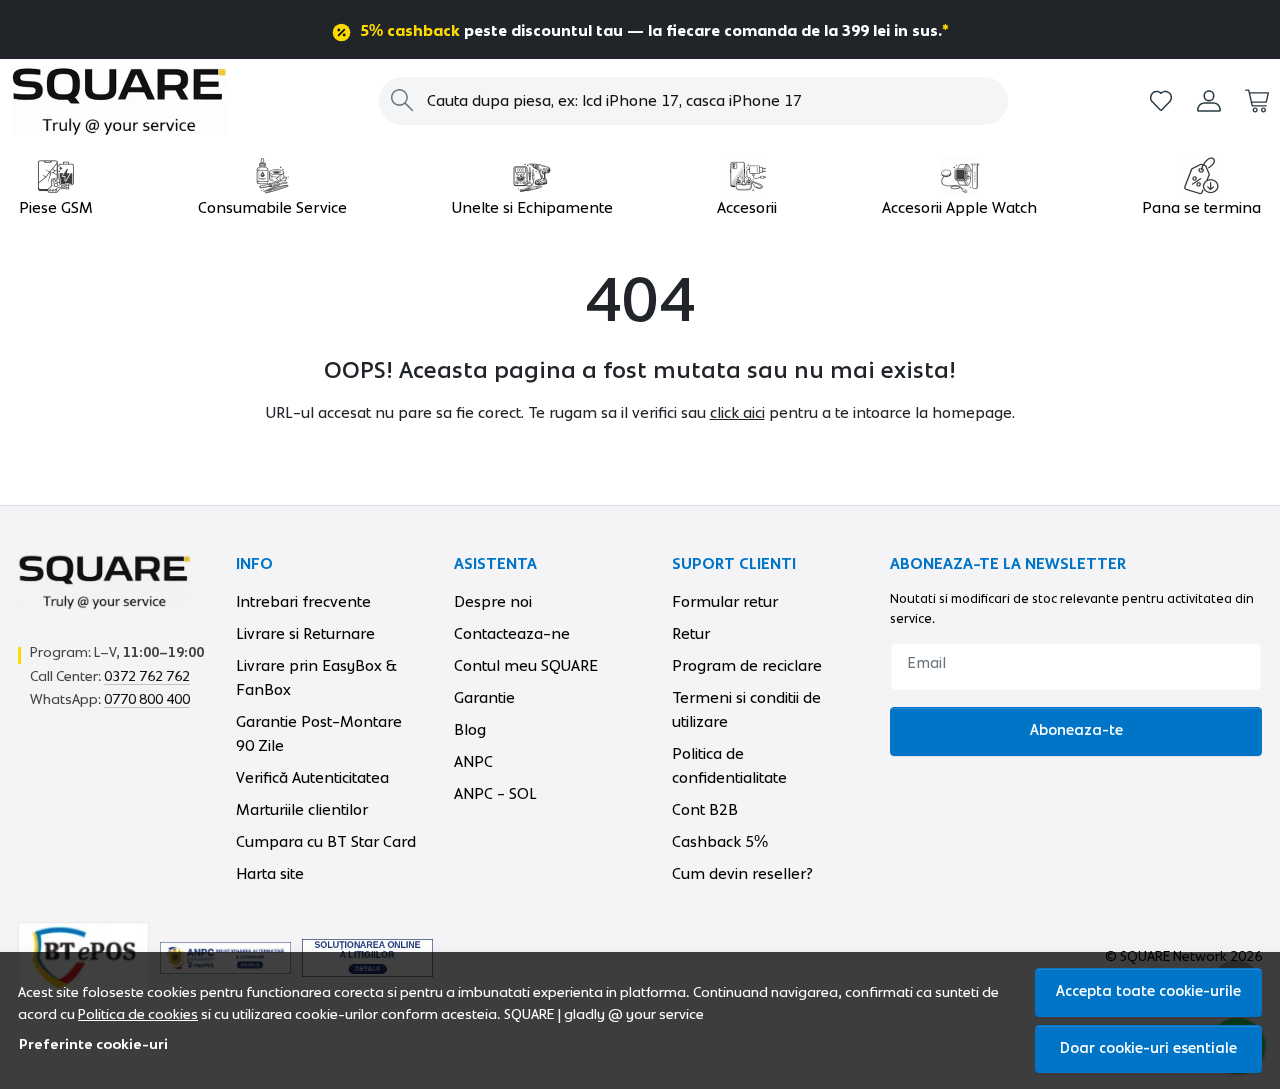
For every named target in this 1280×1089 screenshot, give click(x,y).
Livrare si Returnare (305, 634)
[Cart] (1257, 101)
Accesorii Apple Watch (959, 208)
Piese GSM (56, 208)
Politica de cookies (138, 1015)
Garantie (484, 698)
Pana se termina (1201, 208)
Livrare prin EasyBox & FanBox (316, 678)
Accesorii (747, 208)
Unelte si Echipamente (532, 208)
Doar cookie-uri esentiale (1148, 1048)
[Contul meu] (1209, 101)
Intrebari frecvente (303, 602)
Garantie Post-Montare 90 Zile (319, 734)
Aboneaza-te (1076, 730)
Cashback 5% (720, 842)
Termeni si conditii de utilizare (746, 710)
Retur (691, 634)
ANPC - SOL (495, 794)
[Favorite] (1161, 101)
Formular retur (725, 602)
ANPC (473, 762)
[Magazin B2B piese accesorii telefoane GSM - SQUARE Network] (124, 101)
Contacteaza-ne (512, 634)
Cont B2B (705, 810)
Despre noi (493, 602)
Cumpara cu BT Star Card (326, 842)
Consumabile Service (272, 208)
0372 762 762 (147, 677)
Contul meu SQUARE (526, 666)
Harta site (270, 874)
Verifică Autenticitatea (312, 778)
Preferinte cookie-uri (93, 1045)
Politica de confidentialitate (729, 766)
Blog (470, 730)
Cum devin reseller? (742, 874)
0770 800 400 (147, 700)
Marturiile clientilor (302, 810)
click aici (737, 413)
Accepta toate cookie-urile (1148, 991)
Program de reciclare (747, 666)
